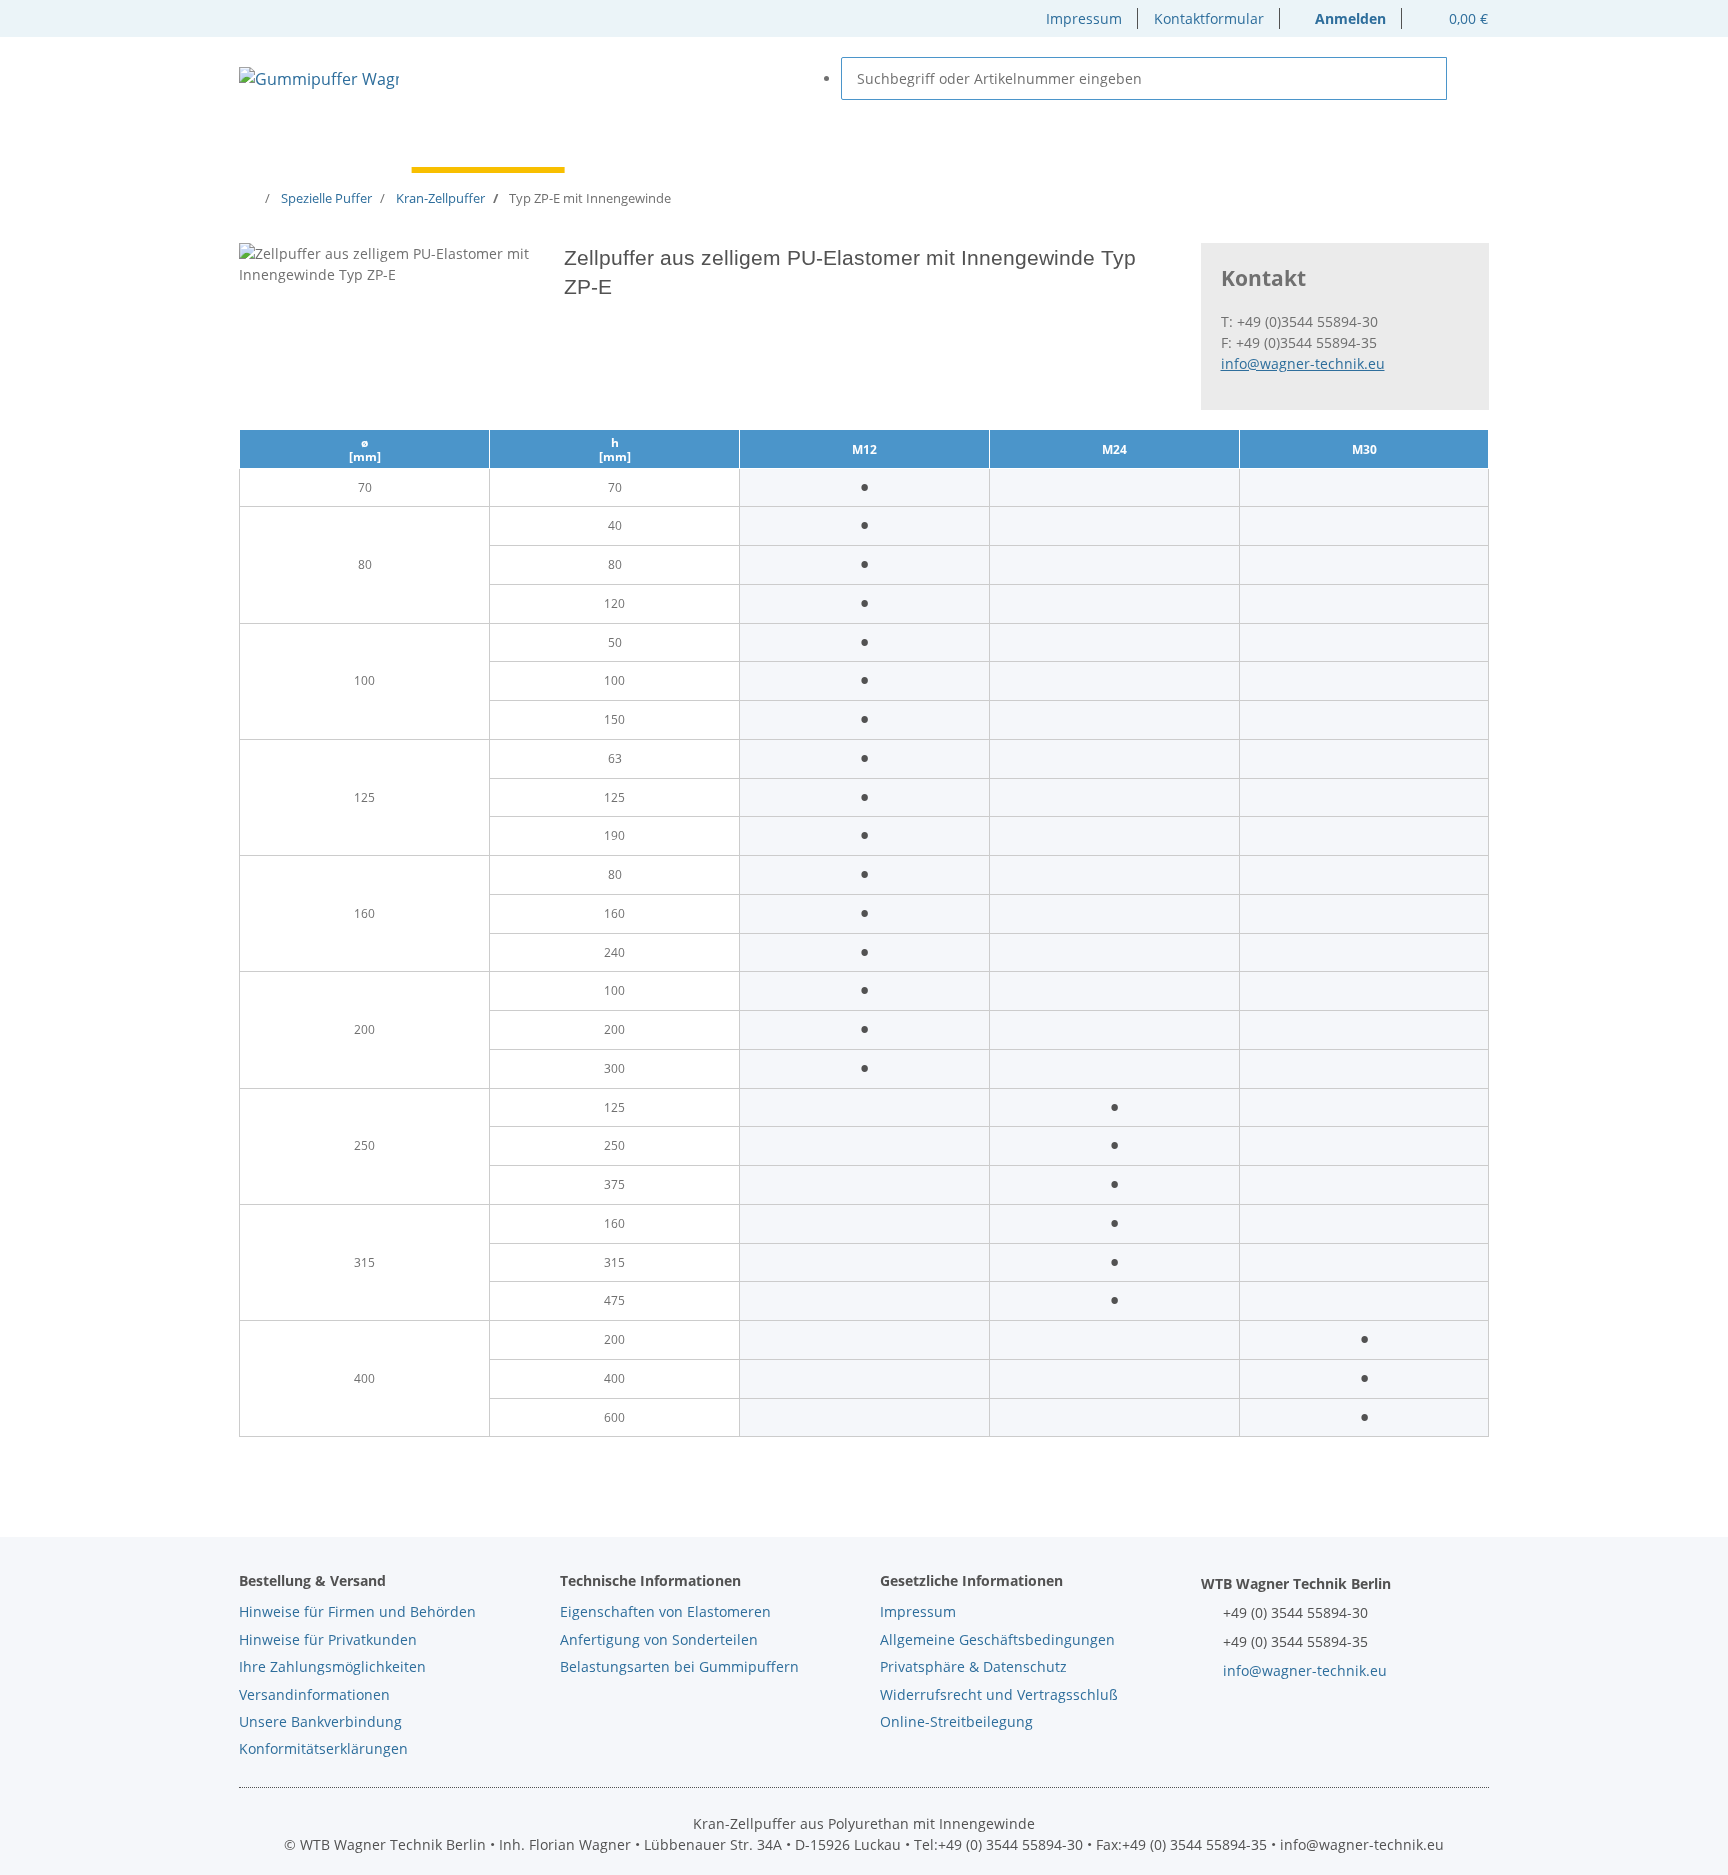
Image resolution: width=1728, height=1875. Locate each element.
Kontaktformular (1209, 18)
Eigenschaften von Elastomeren (665, 1611)
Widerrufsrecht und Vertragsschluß (999, 1694)
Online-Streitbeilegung (956, 1721)
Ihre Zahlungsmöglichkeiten (332, 1666)
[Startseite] (252, 198)
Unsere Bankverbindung (320, 1721)
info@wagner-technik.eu (1303, 363)
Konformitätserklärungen (323, 1748)
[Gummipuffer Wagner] (319, 78)
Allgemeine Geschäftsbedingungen (997, 1639)
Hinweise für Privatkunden (328, 1639)
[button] (1341, 18)
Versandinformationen (314, 1694)
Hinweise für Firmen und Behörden (357, 1611)
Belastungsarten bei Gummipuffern (679, 1666)
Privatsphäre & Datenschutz (973, 1666)
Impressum (1084, 18)
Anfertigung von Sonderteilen (659, 1639)
